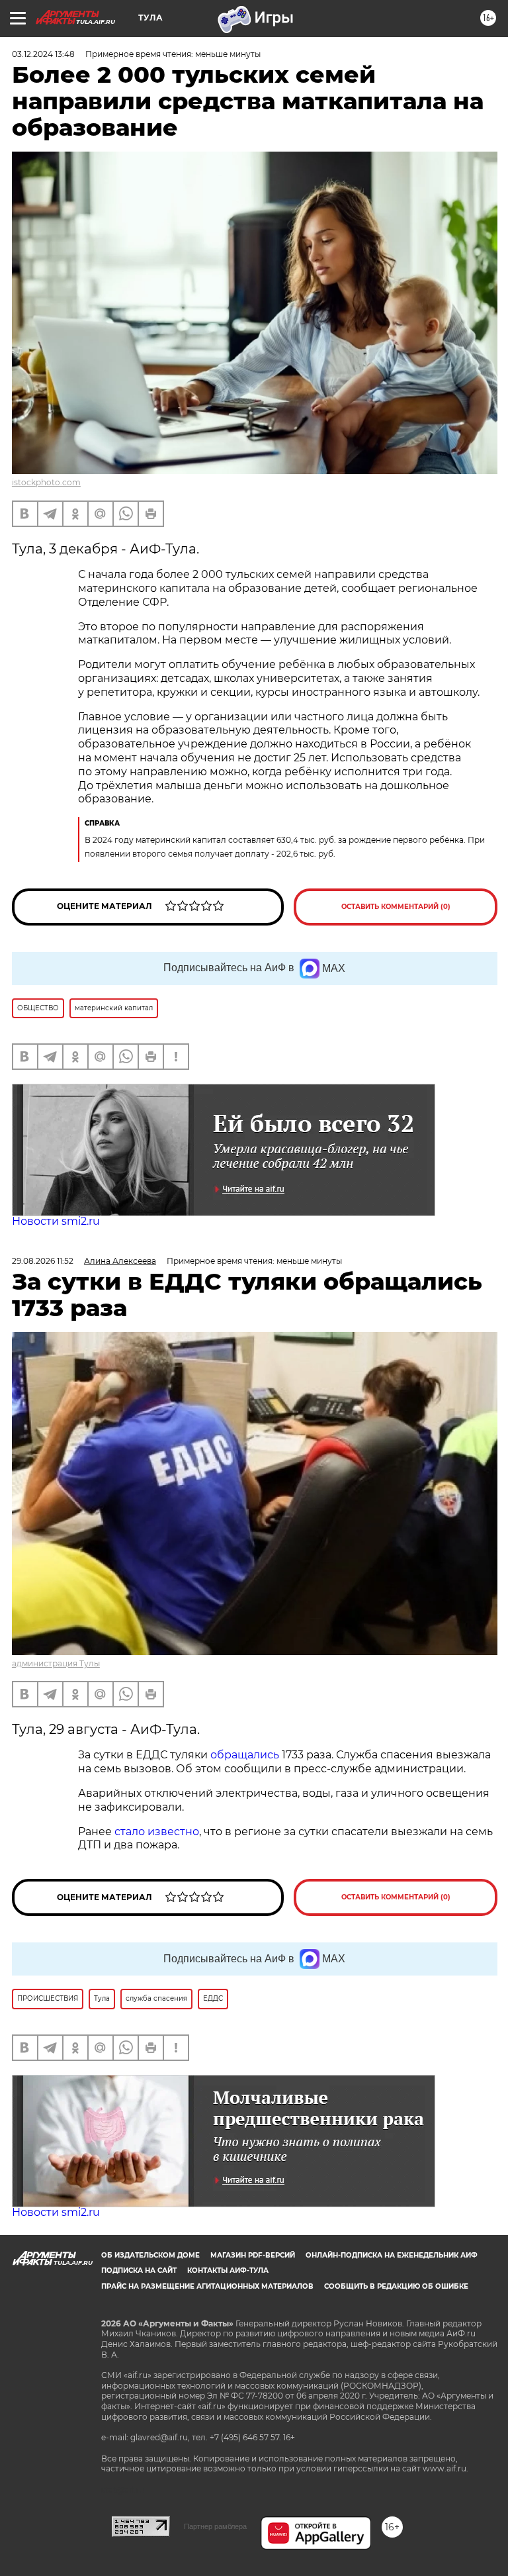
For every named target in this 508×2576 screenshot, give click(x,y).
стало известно (157, 1832)
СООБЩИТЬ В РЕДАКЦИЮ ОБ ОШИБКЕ (396, 2286)
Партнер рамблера (215, 2526)
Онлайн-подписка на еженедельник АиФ (392, 2255)
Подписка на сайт (139, 2270)
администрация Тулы (56, 1663)
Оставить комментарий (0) (396, 907)
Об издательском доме (150, 2255)
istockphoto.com (46, 482)
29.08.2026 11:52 (43, 1261)
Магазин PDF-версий (253, 2255)
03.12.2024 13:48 (43, 54)
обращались (245, 1755)
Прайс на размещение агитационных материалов (207, 2286)
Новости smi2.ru (56, 1221)
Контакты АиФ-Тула (228, 2270)
